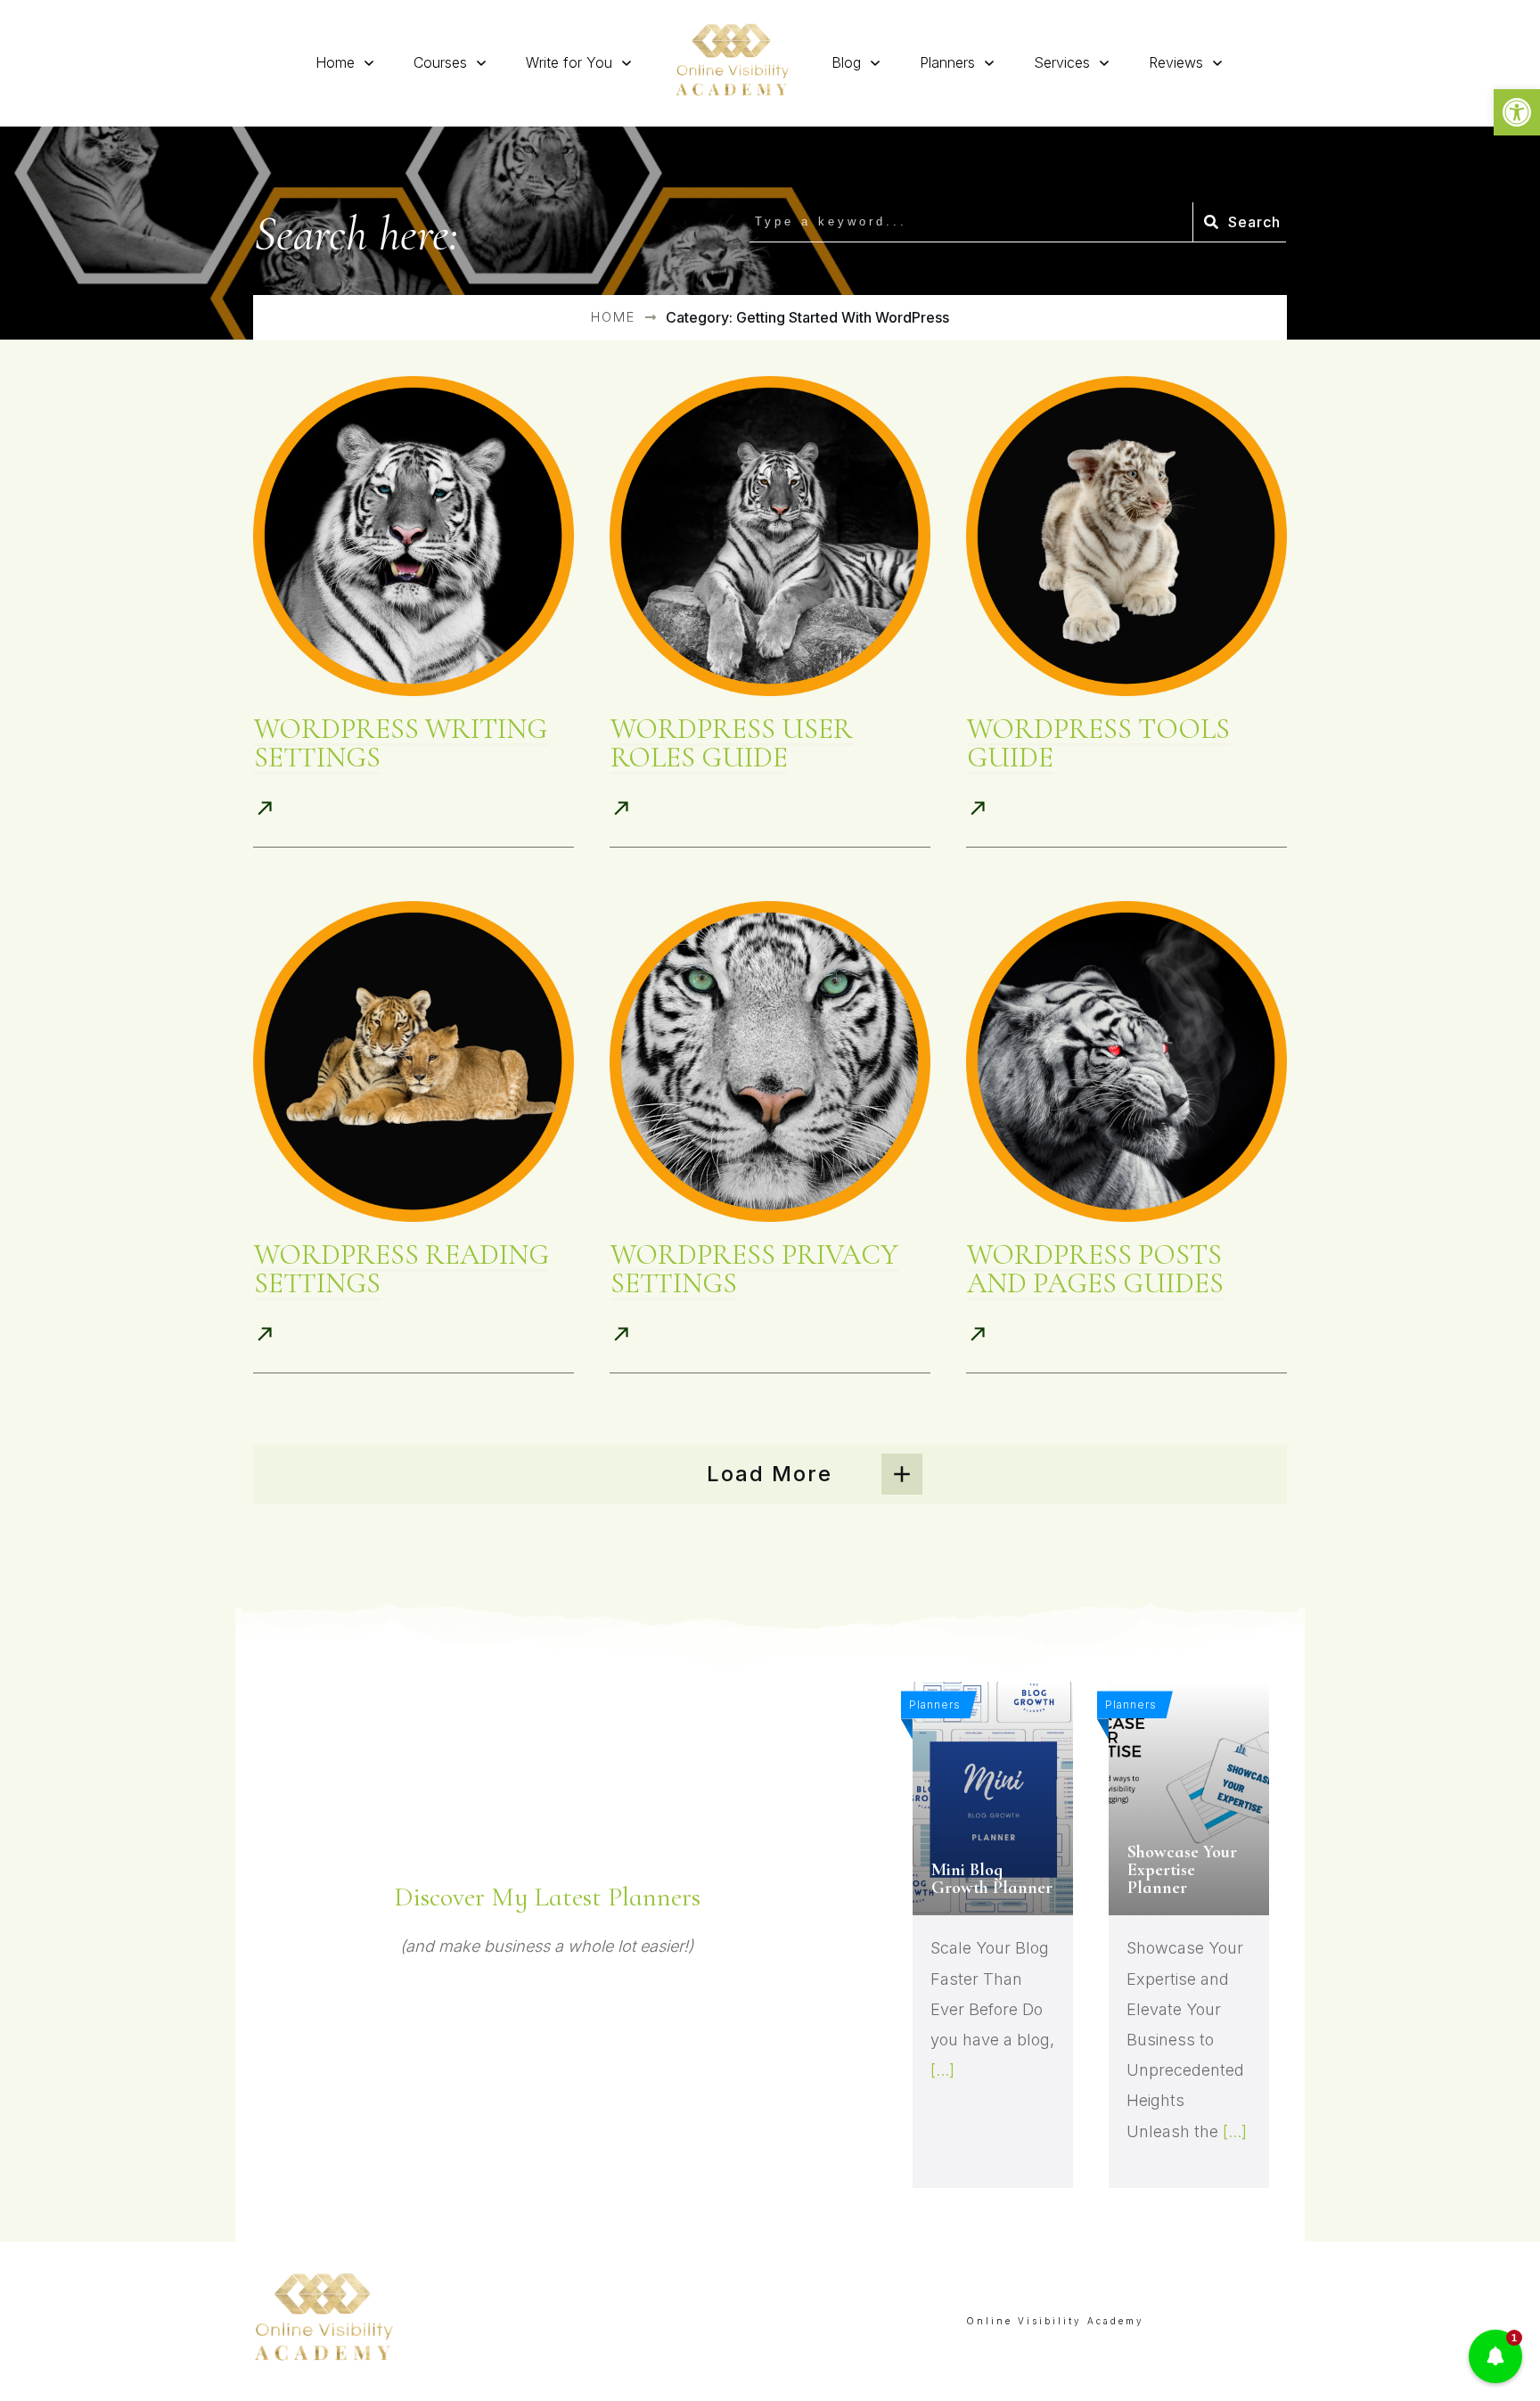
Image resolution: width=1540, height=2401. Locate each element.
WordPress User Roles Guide (732, 743)
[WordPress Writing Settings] (414, 537)
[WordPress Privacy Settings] (770, 1061)
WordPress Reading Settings (401, 1269)
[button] (1517, 112)
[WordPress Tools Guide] (1126, 537)
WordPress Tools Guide (1098, 743)
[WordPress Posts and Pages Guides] (1126, 1061)
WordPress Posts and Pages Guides (1095, 1269)
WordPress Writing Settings (401, 743)
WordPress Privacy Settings (754, 1269)
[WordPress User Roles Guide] (770, 537)
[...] (942, 2070)
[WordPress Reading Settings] (414, 1061)
